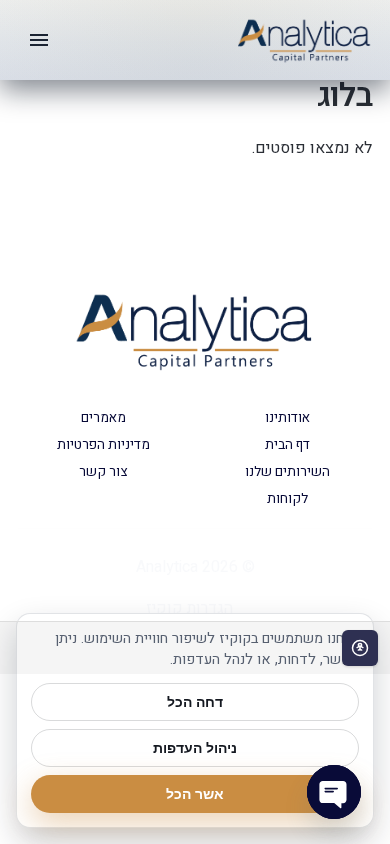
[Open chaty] (334, 792)
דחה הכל (195, 702)
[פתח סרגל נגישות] (360, 648)
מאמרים (103, 418)
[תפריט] (39, 40)
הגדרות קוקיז (189, 608)
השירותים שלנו (287, 472)
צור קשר (103, 472)
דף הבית (287, 445)
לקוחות (287, 499)
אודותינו (287, 418)
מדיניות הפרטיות (103, 445)
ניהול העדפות (195, 748)
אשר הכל (195, 794)
